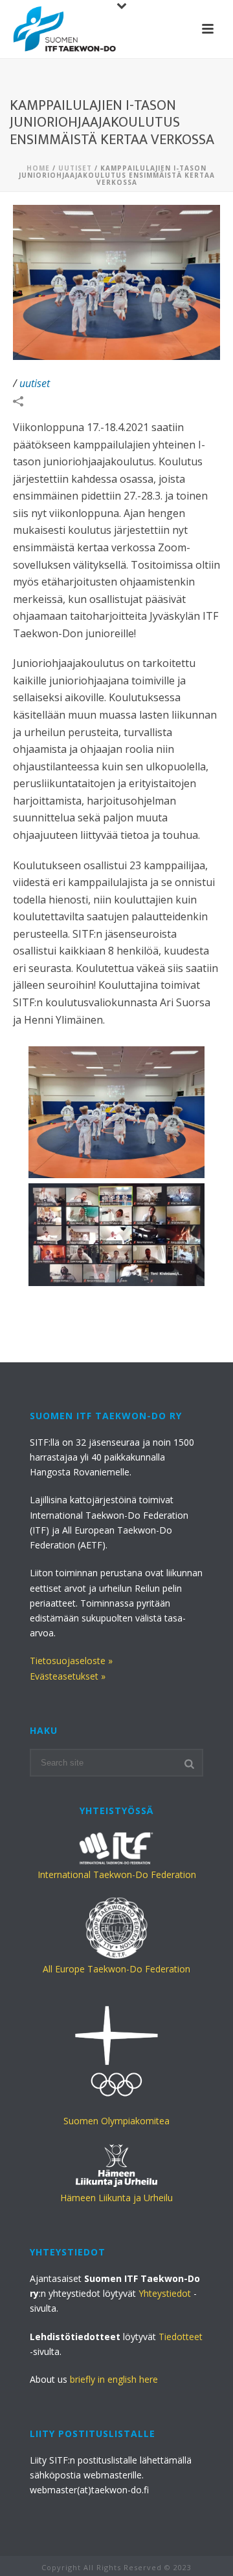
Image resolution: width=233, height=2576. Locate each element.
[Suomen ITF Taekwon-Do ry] (65, 29)
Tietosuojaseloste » (71, 1661)
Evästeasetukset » (68, 1676)
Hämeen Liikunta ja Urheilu (116, 2198)
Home (38, 168)
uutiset (75, 168)
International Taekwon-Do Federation (117, 1874)
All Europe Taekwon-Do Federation (116, 1969)
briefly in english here (114, 2379)
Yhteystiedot (165, 2293)
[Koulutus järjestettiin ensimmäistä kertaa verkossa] (116, 1235)
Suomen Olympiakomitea (116, 2121)
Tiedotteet (181, 2337)
